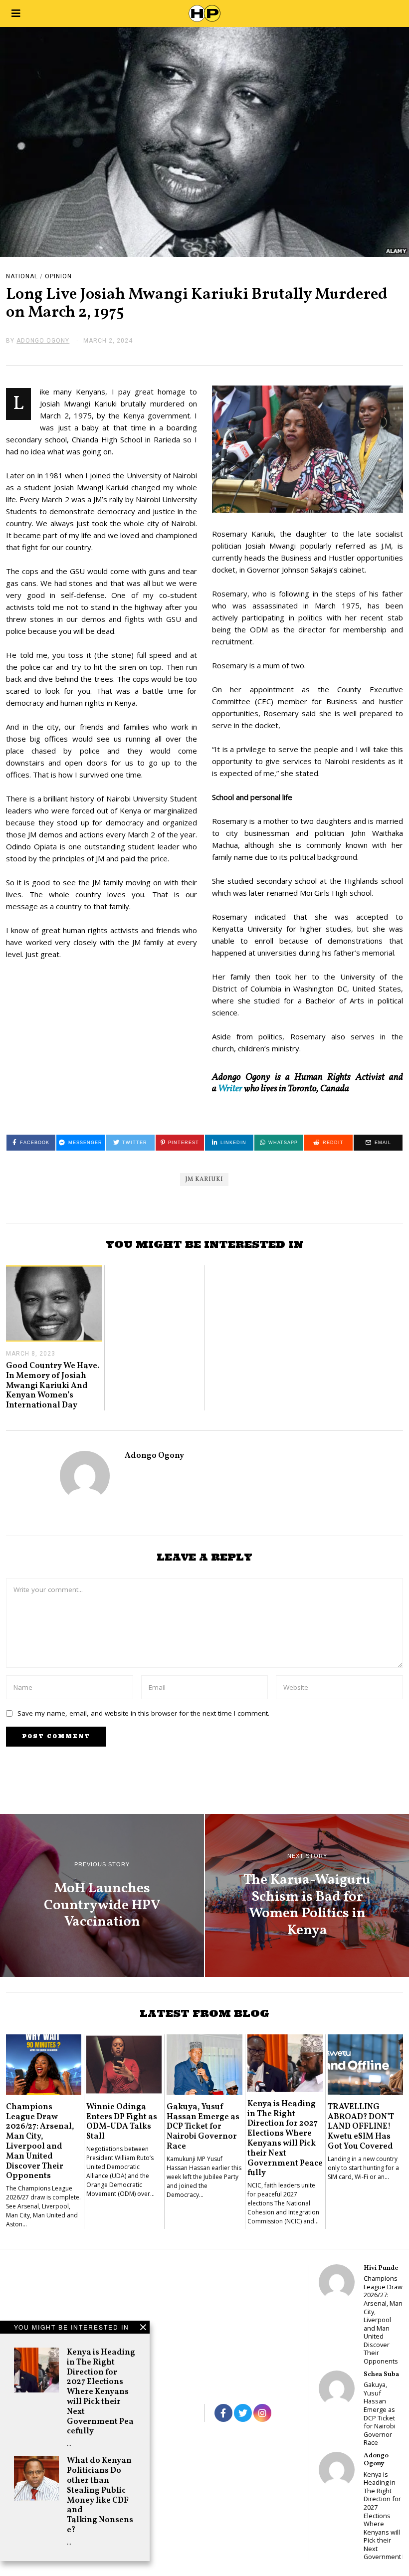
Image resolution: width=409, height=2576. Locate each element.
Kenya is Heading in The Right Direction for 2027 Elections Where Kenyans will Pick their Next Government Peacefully (101, 2392)
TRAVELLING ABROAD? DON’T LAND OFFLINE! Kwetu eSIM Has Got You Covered (361, 2127)
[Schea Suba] (337, 2388)
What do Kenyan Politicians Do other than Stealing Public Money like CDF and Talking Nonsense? (100, 2495)
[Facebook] (223, 2413)
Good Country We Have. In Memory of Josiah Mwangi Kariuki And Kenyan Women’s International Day (53, 1386)
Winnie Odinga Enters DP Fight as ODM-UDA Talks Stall (122, 2122)
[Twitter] (243, 2413)
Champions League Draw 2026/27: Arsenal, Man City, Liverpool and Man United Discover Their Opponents (40, 2142)
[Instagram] (262, 2413)
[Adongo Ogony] (337, 2470)
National (22, 276)
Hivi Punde (381, 2268)
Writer (230, 1089)
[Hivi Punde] (337, 2282)
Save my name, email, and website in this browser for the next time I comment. (143, 1713)
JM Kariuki (204, 1180)
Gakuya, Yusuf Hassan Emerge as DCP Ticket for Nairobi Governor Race (203, 2127)
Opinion (58, 276)
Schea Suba (381, 2374)
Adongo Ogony (154, 1456)
